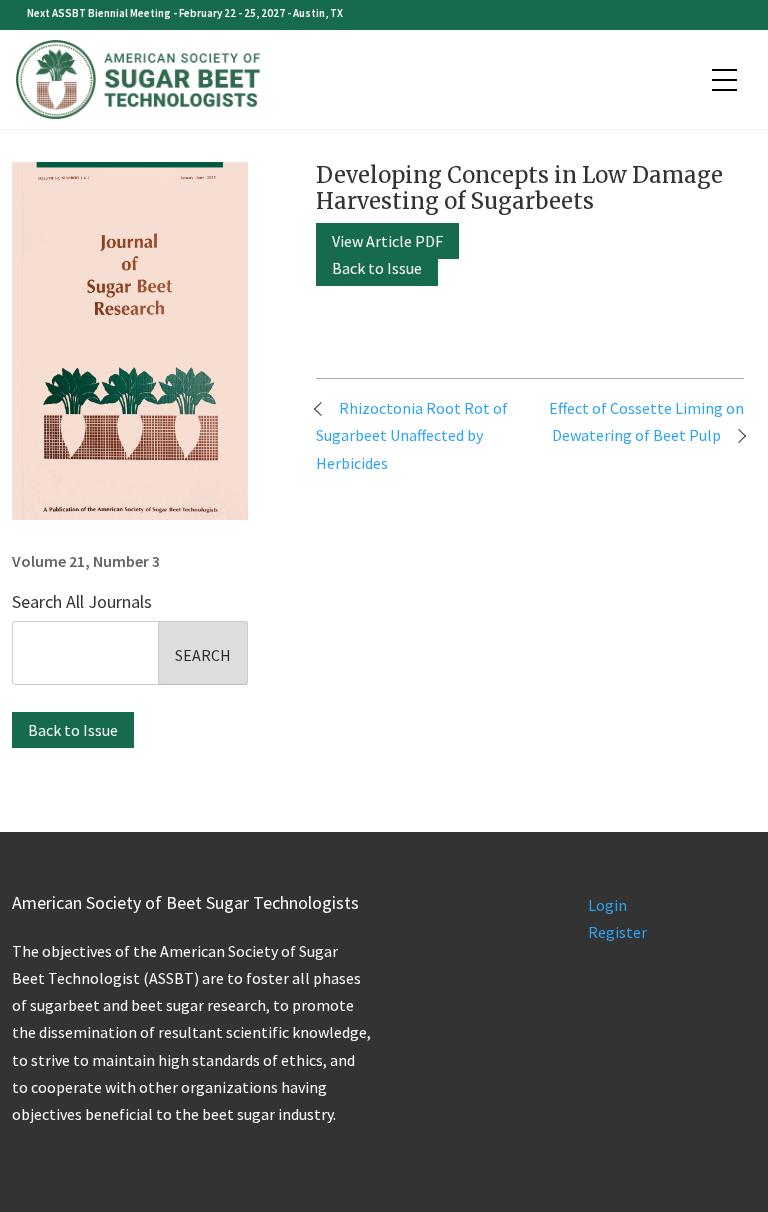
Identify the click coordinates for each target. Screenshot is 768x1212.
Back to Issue (73, 730)
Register (617, 932)
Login (607, 905)
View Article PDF (387, 241)
